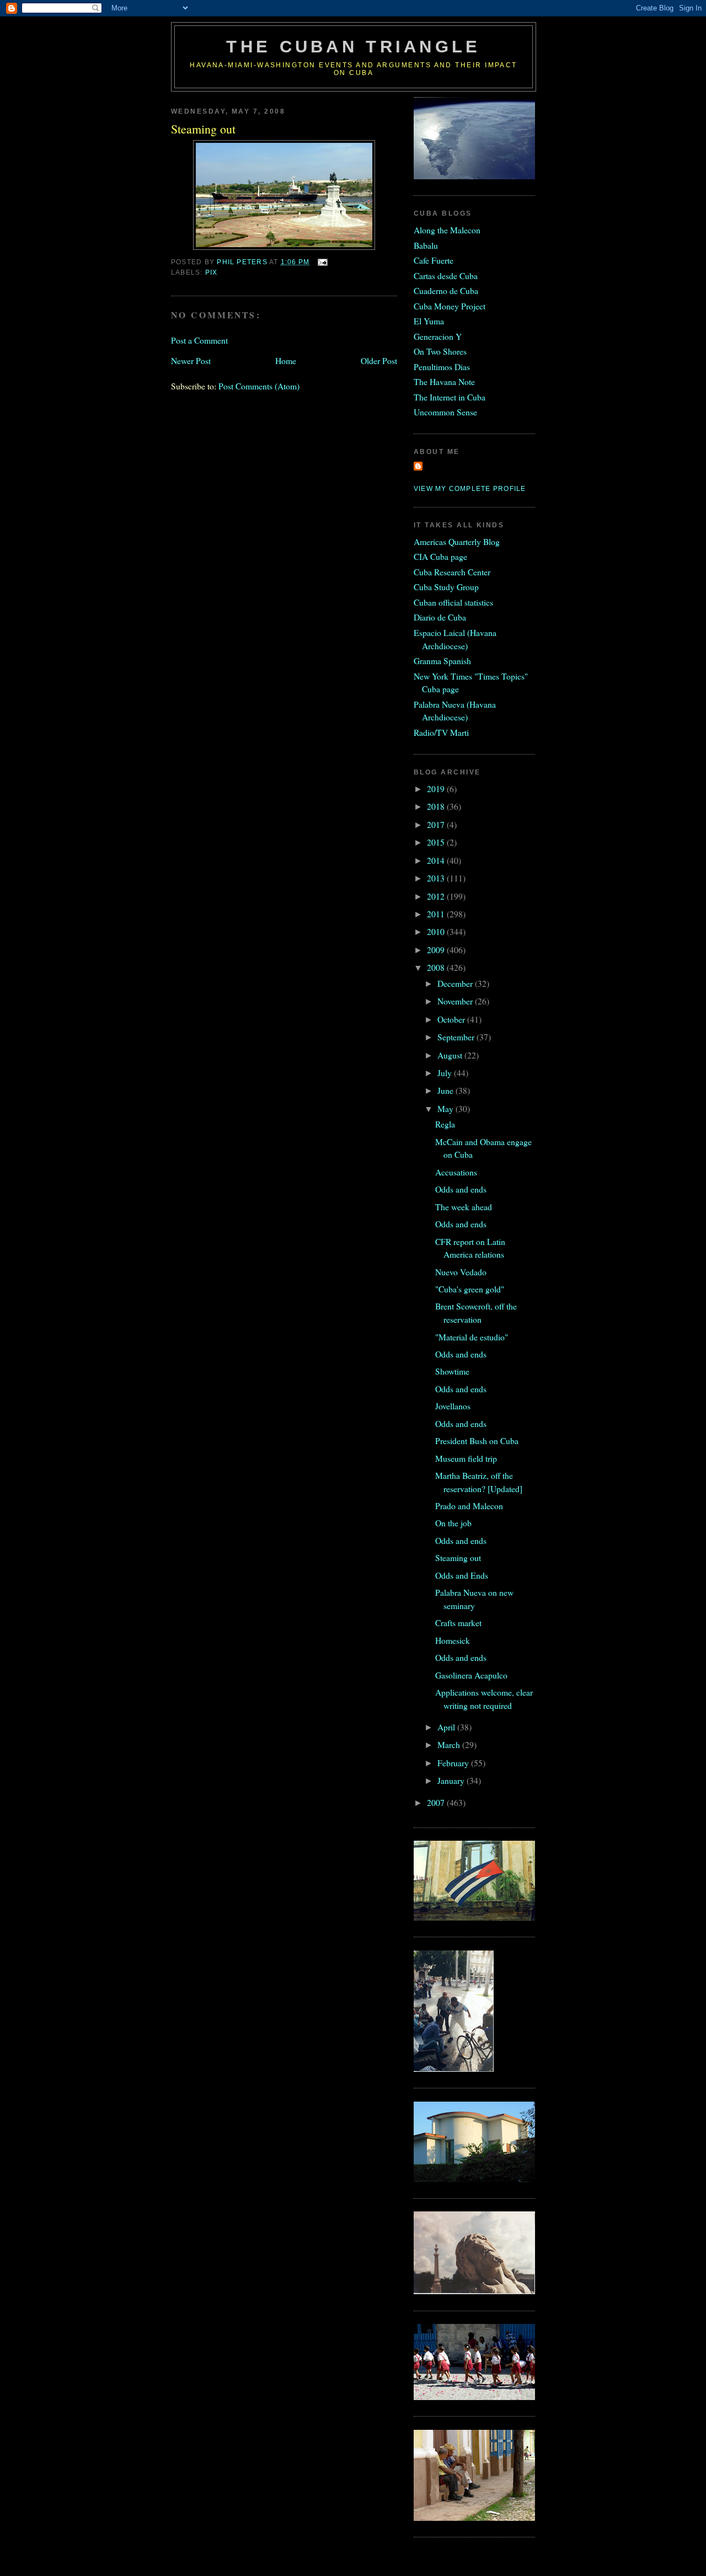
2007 (437, 1802)
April (447, 1727)
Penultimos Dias (442, 367)
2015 (437, 842)
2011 (437, 914)
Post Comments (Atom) (259, 386)
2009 (437, 950)
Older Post (379, 360)
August (451, 1055)
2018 (437, 806)
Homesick (453, 1640)
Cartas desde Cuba (446, 276)
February (454, 1763)
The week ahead (464, 1207)
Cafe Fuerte (434, 260)
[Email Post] (322, 262)
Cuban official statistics (453, 602)
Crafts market (458, 1623)
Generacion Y (438, 336)
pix (212, 272)
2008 (437, 967)
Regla (445, 1124)
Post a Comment (199, 340)
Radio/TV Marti (441, 732)
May (446, 1108)
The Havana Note (444, 381)
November (456, 1001)
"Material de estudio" (472, 1337)
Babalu (426, 245)
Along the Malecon (447, 230)
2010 (437, 931)
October (452, 1019)
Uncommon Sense (445, 412)
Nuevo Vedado (461, 1272)
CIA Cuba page (440, 556)
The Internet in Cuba (450, 397)
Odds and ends (461, 1189)
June (446, 1090)
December (456, 983)
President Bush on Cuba (477, 1441)
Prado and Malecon (469, 1506)
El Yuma (429, 321)
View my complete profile (470, 489)
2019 (437, 789)
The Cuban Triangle (353, 47)
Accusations (456, 1172)
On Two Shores (440, 351)
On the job (453, 1523)
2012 (437, 896)
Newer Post (191, 360)
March (450, 1744)
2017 (437, 824)
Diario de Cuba (440, 617)
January (452, 1780)
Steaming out (458, 1557)
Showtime (452, 1371)
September (457, 1037)
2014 (437, 860)
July (446, 1073)
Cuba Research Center (452, 572)
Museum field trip (466, 1458)
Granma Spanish (442, 661)
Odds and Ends (462, 1575)
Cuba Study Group (446, 587)
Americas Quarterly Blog (457, 541)
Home (286, 360)
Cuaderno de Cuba (446, 290)
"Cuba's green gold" (470, 1289)
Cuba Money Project (450, 306)
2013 (437, 878)
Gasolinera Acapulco (471, 1675)
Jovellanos (453, 1406)
